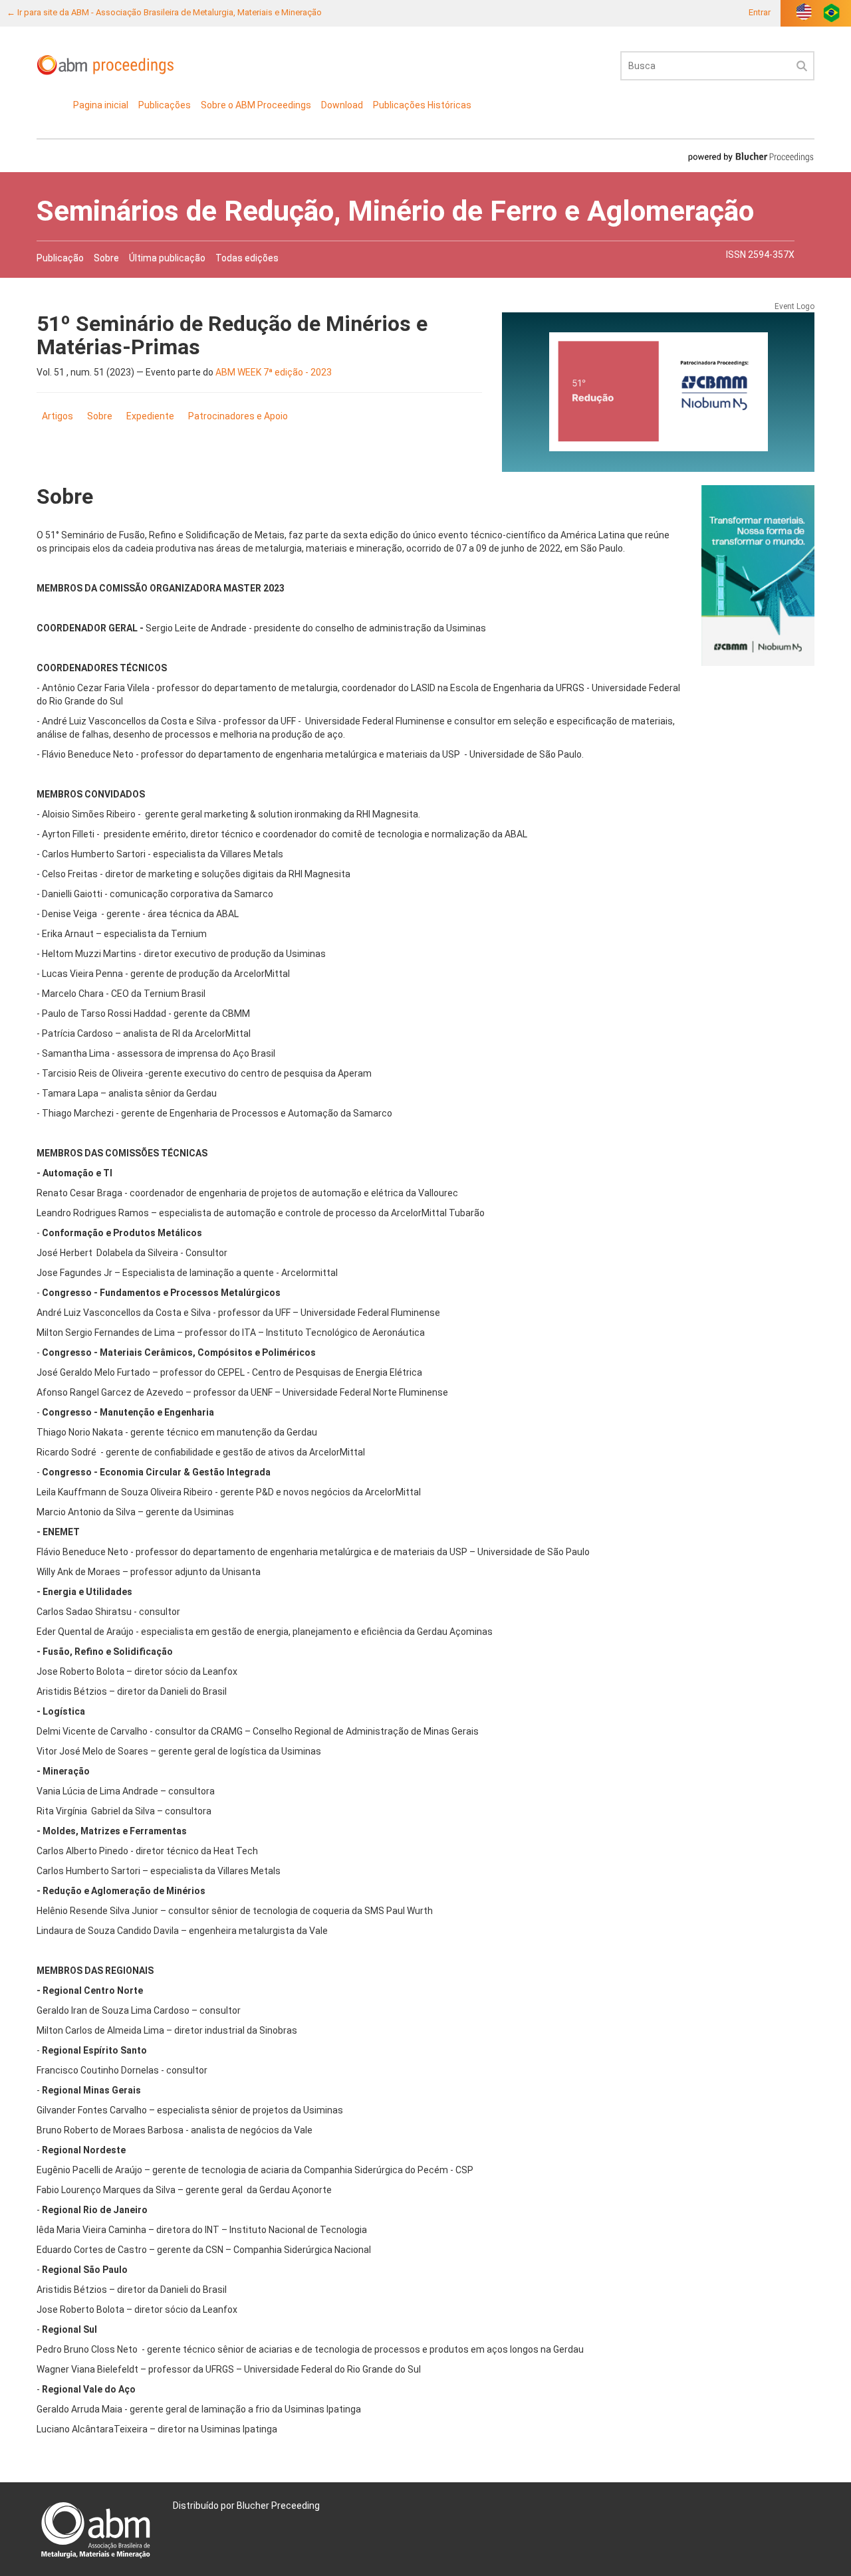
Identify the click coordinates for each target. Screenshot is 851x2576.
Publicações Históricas (422, 105)
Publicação (60, 258)
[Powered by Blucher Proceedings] (751, 157)
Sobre (106, 258)
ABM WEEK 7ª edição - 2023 (274, 372)
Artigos (58, 416)
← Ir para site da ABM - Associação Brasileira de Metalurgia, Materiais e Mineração (164, 12)
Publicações (165, 105)
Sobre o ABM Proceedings (256, 105)
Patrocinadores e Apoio (238, 416)
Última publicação (167, 258)
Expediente (150, 416)
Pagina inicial (101, 105)
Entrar (760, 12)
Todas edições (247, 258)
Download (342, 105)
